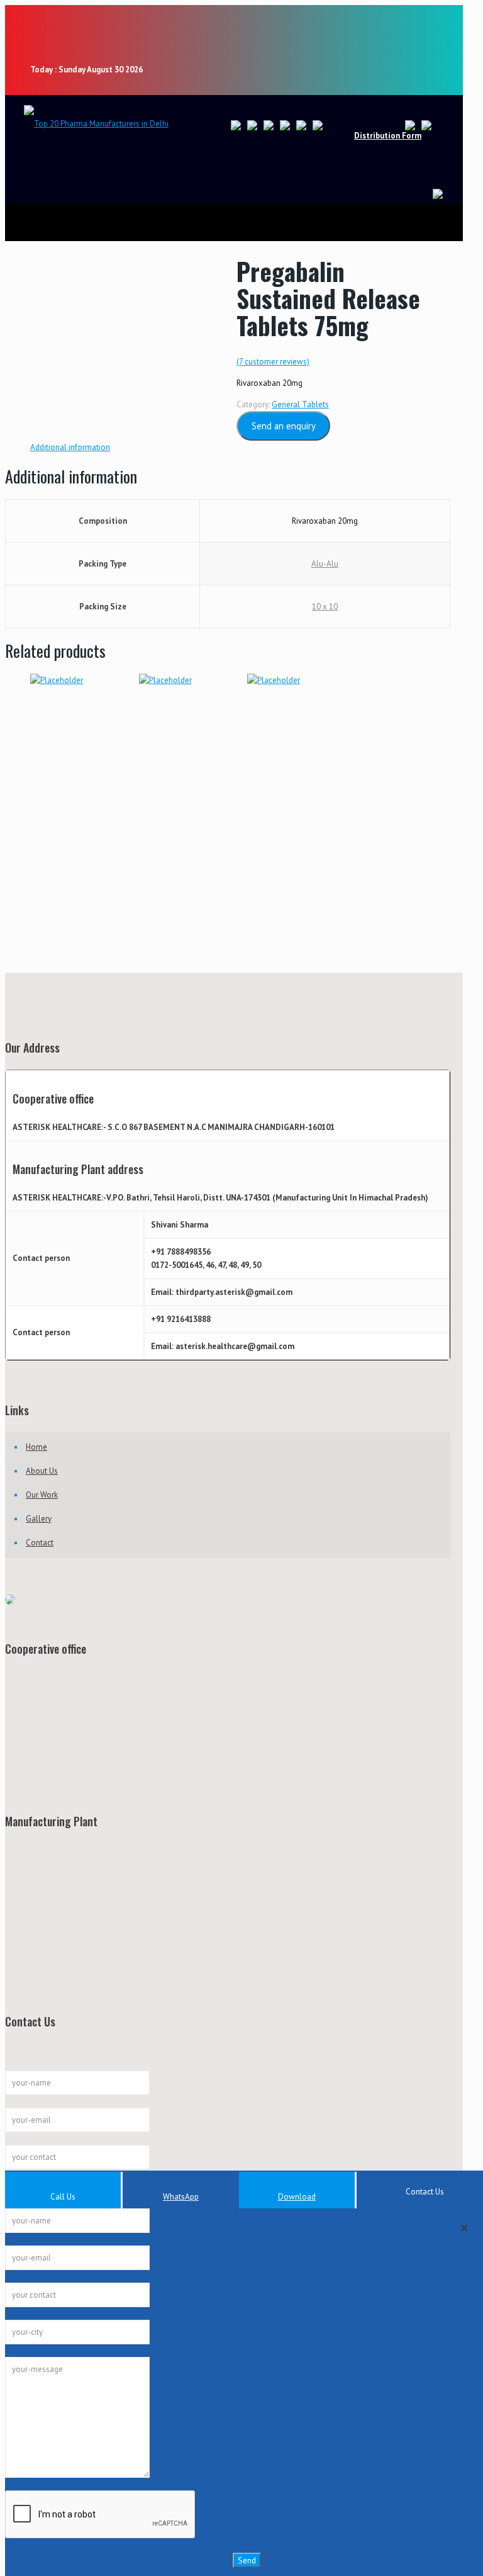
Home (36, 1447)
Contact (40, 1543)
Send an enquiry (284, 426)
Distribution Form (388, 136)
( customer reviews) (273, 362)
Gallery (39, 1519)
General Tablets (300, 404)
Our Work (42, 1495)
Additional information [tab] (70, 447)
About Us (42, 1471)
